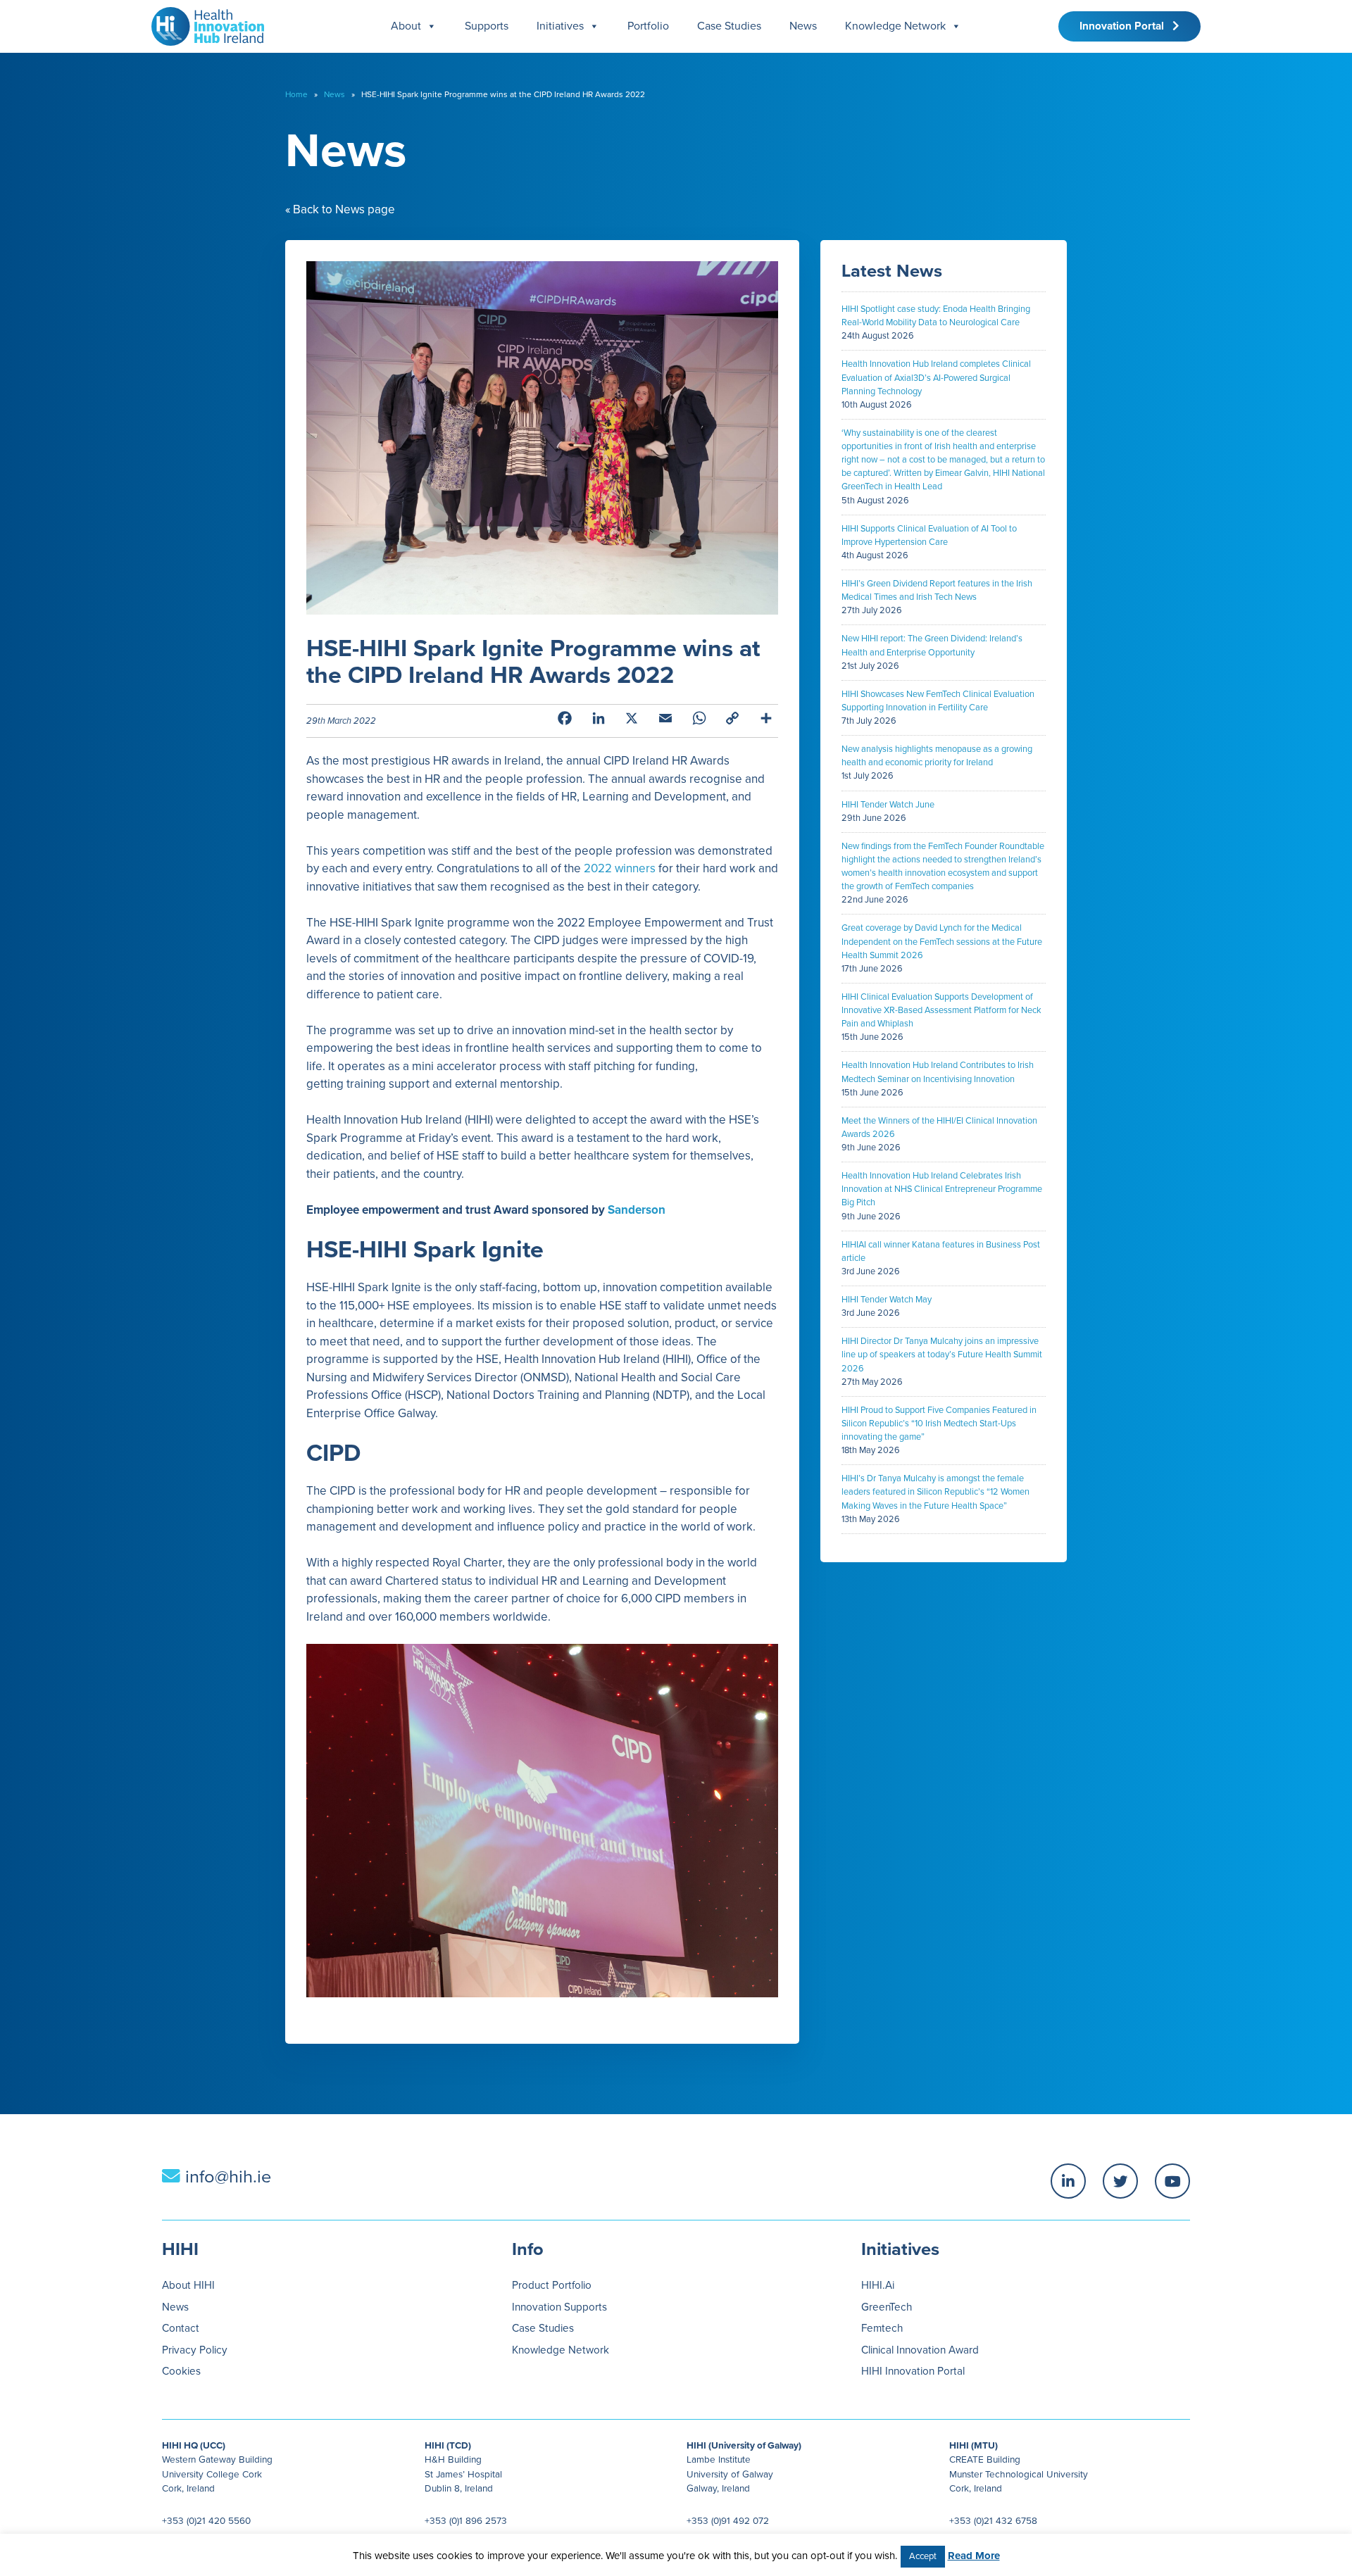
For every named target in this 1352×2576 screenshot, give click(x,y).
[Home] (202, 23)
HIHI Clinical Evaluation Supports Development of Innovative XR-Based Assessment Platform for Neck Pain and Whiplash (941, 1010)
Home (296, 94)
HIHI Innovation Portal (913, 2371)
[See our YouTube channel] (1172, 2181)
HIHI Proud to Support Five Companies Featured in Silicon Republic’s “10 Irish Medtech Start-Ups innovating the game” (939, 1424)
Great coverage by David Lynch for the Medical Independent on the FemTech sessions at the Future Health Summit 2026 (942, 941)
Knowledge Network (895, 26)
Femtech (882, 2328)
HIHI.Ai (878, 2285)
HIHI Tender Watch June (888, 805)
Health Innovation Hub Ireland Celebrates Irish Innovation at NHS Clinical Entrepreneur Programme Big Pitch (942, 1189)
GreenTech (887, 2307)
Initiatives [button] (560, 26)
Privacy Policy (195, 2350)
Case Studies (729, 26)
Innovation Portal (1126, 26)
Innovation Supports (559, 2307)
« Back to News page (340, 209)
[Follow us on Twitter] (1120, 2181)
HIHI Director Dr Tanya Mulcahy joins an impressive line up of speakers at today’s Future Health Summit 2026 (942, 1355)
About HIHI (188, 2285)
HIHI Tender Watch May (887, 1300)
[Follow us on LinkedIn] (1068, 2181)
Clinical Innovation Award (920, 2350)
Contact (181, 2328)
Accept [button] (923, 2556)
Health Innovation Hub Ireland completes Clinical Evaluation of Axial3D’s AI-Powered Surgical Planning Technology (936, 377)
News (803, 26)
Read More (974, 2556)
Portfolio (648, 26)
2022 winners (620, 868)
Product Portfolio (552, 2285)
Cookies (181, 2371)
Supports (487, 26)
